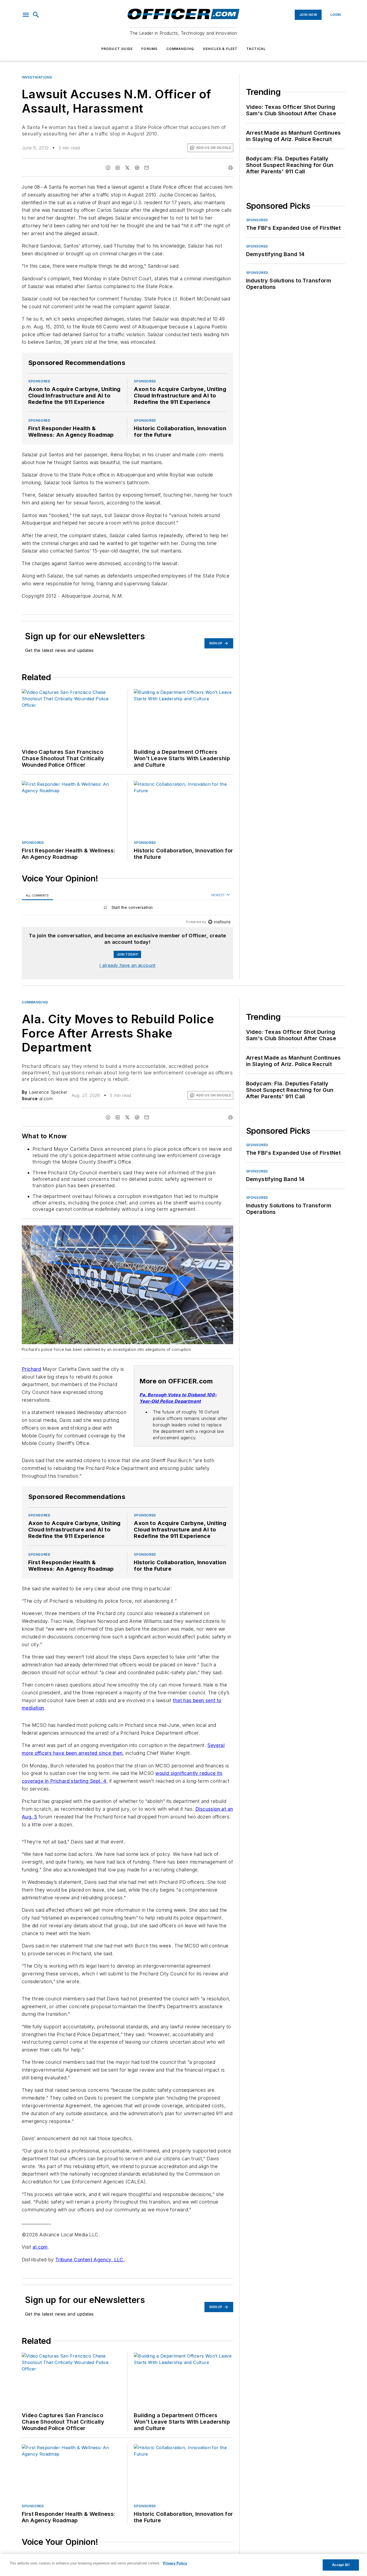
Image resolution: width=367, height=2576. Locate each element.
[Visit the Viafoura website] (219, 922)
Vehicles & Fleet (220, 49)
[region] (127, 909)
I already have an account (127, 965)
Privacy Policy (175, 2563)
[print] (231, 168)
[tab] (37, 895)
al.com (40, 2247)
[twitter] (127, 168)
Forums (149, 49)
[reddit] (137, 168)
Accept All (341, 2565)
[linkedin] (118, 168)
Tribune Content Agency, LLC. (90, 2260)
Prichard (31, 1369)
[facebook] (108, 168)
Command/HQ (180, 49)
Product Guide (117, 49)
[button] (26, 15)
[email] (147, 168)
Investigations (37, 77)
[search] (36, 15)
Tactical (256, 49)
